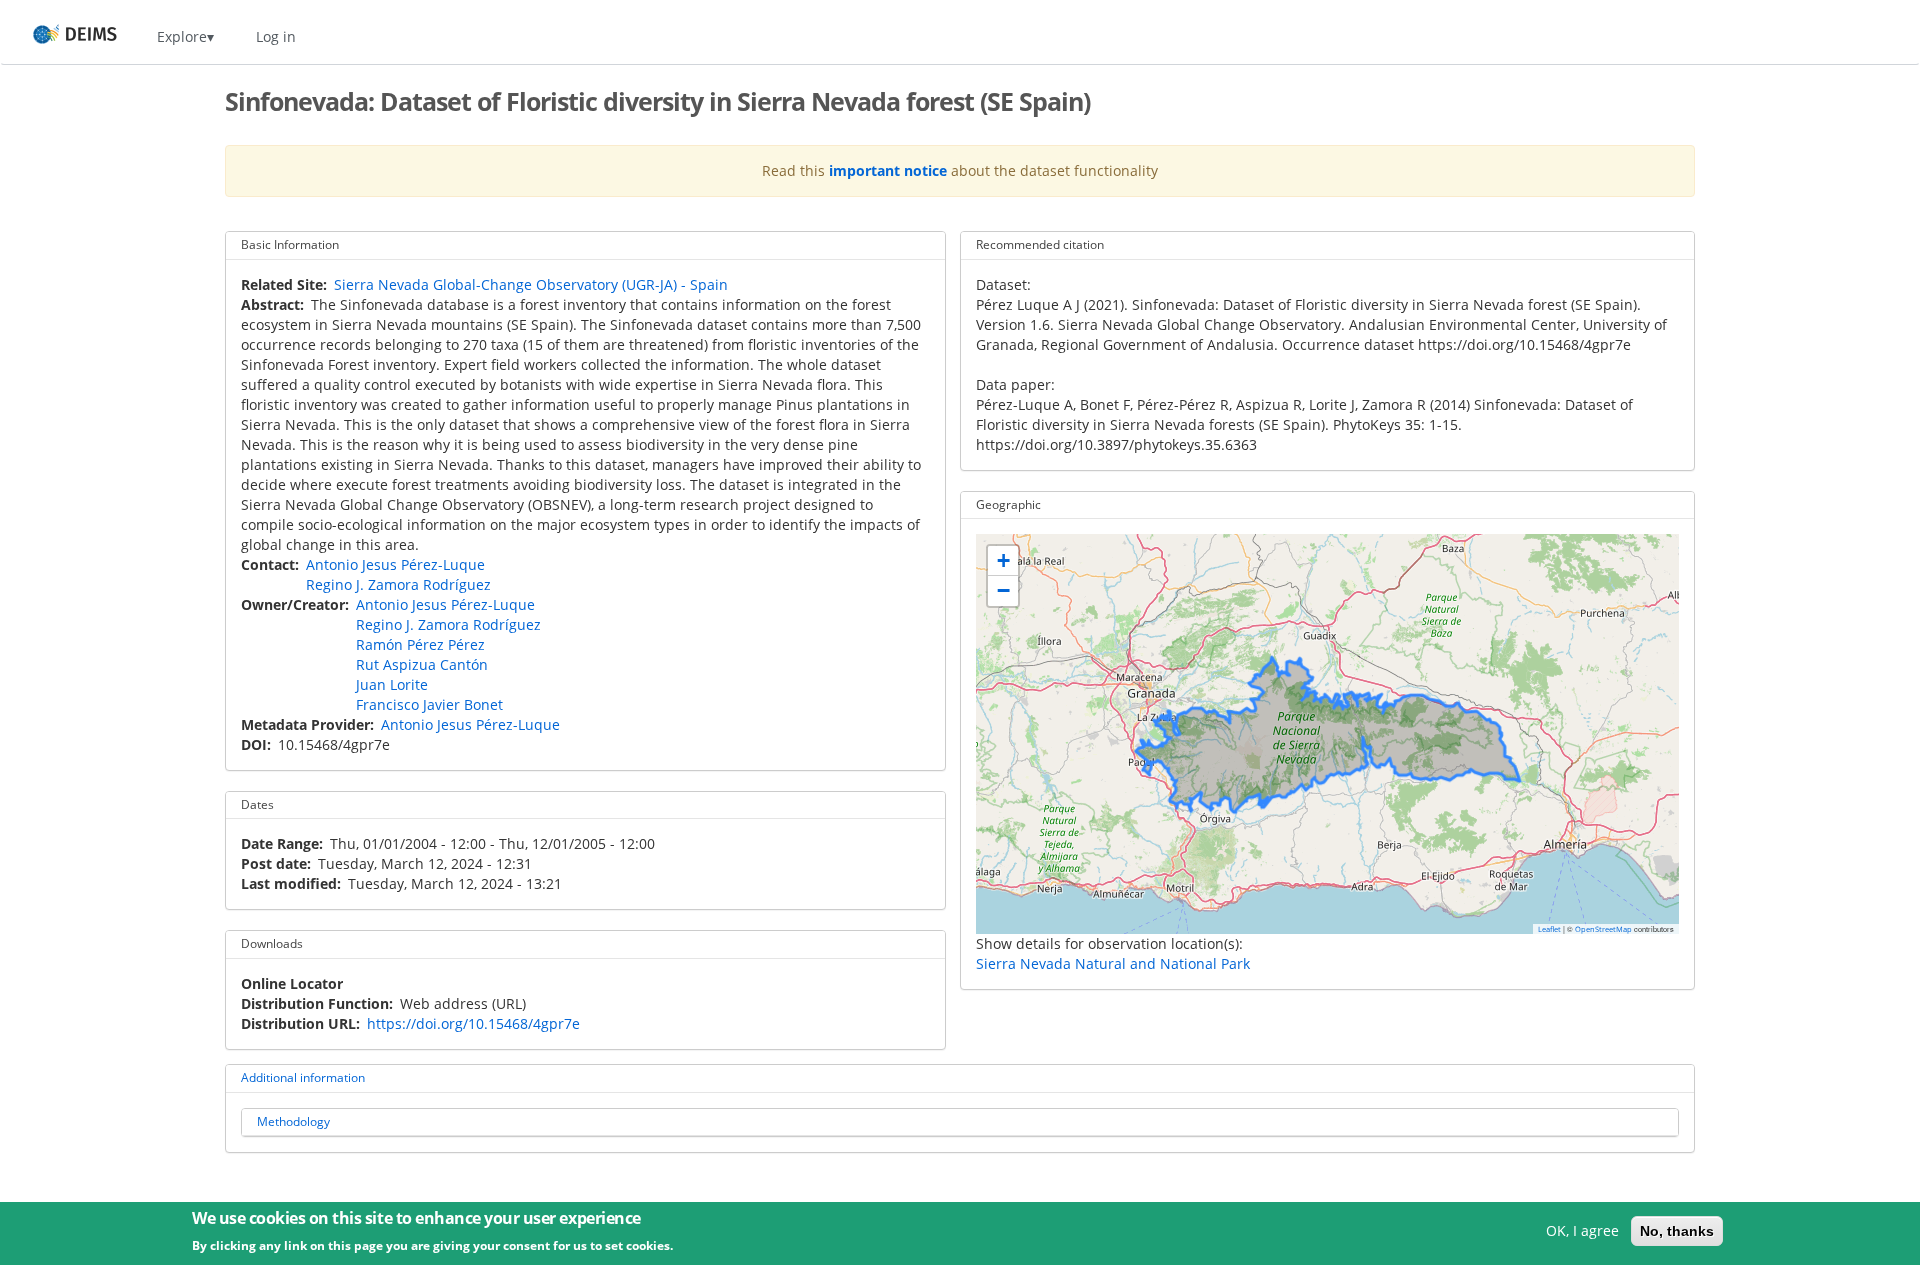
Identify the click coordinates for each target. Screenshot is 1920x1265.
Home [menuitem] (56, 36)
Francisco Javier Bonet (429, 704)
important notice (888, 170)
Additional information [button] (303, 1077)
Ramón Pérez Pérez (420, 644)
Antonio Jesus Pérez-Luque (395, 564)
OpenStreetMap (1603, 929)
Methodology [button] (293, 1121)
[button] (1003, 561)
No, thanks (1677, 1231)
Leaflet (1549, 929)
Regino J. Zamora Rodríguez (398, 584)
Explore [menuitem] (182, 36)
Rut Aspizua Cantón (422, 664)
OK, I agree (1582, 1230)
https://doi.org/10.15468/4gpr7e (473, 1023)
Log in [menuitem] (276, 36)
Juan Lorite (392, 684)
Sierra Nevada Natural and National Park (1113, 963)
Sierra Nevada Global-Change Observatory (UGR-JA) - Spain (531, 284)
